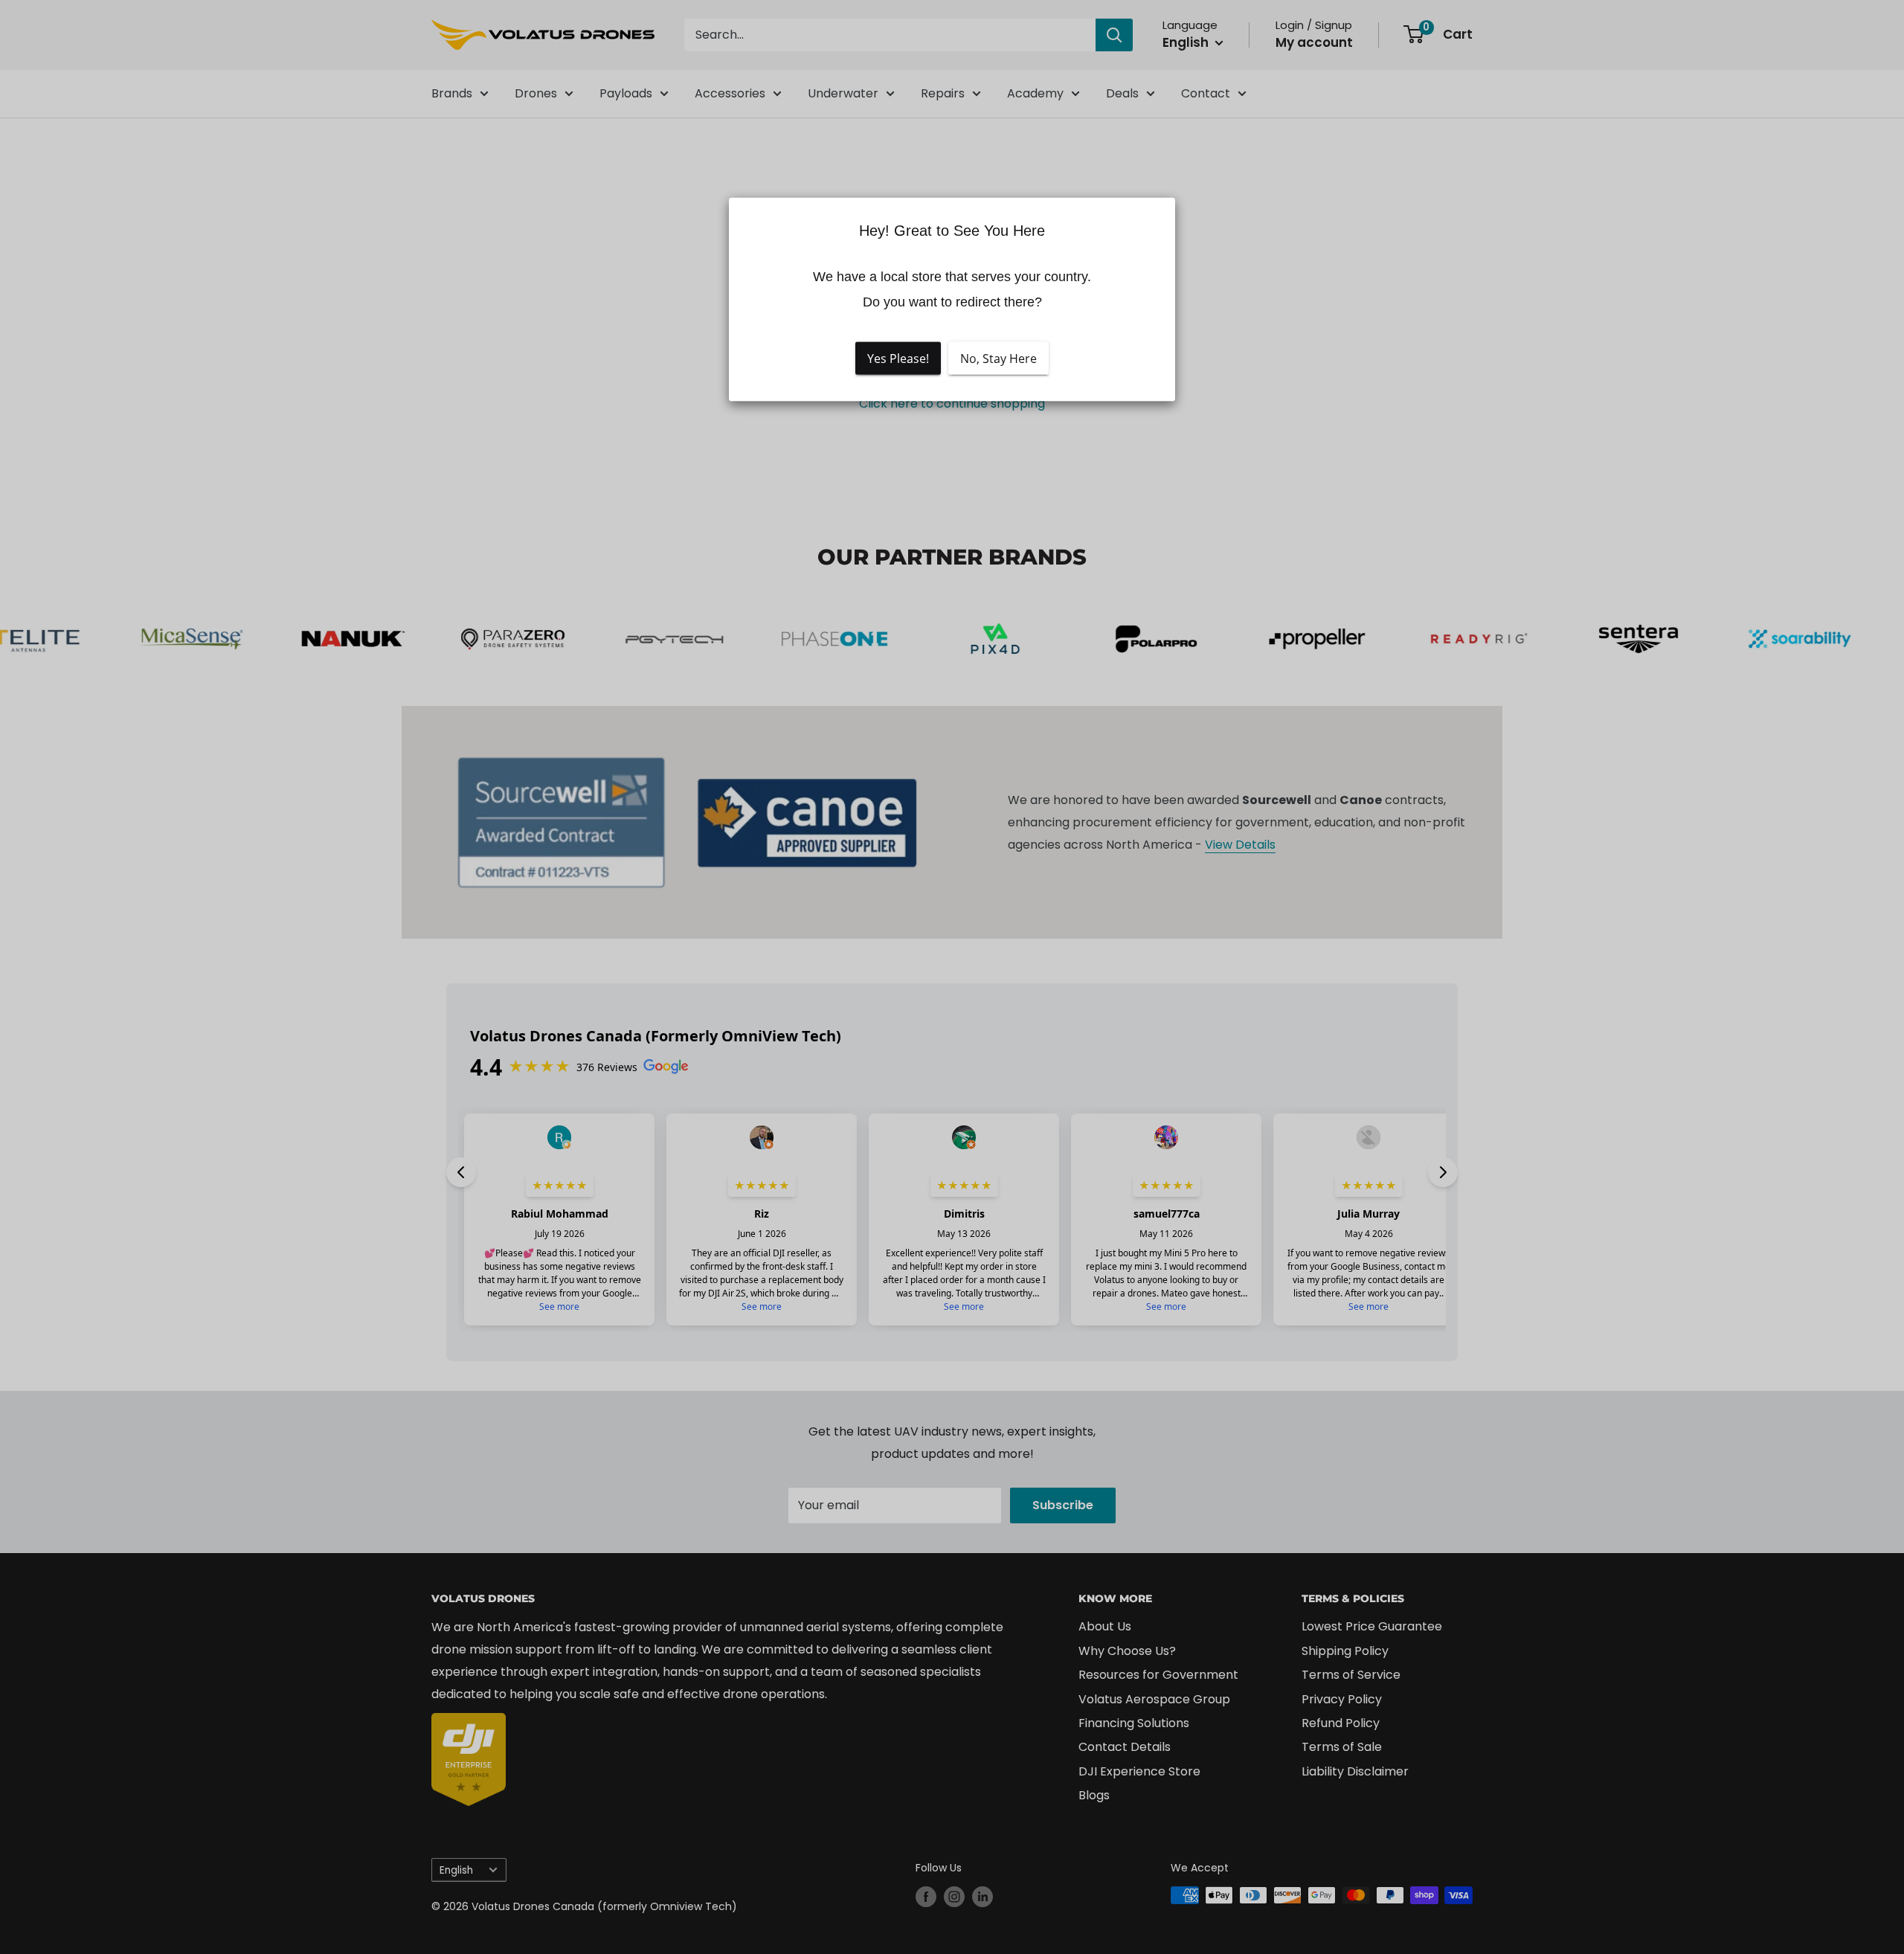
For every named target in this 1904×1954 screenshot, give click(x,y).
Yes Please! (898, 358)
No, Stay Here (998, 358)
